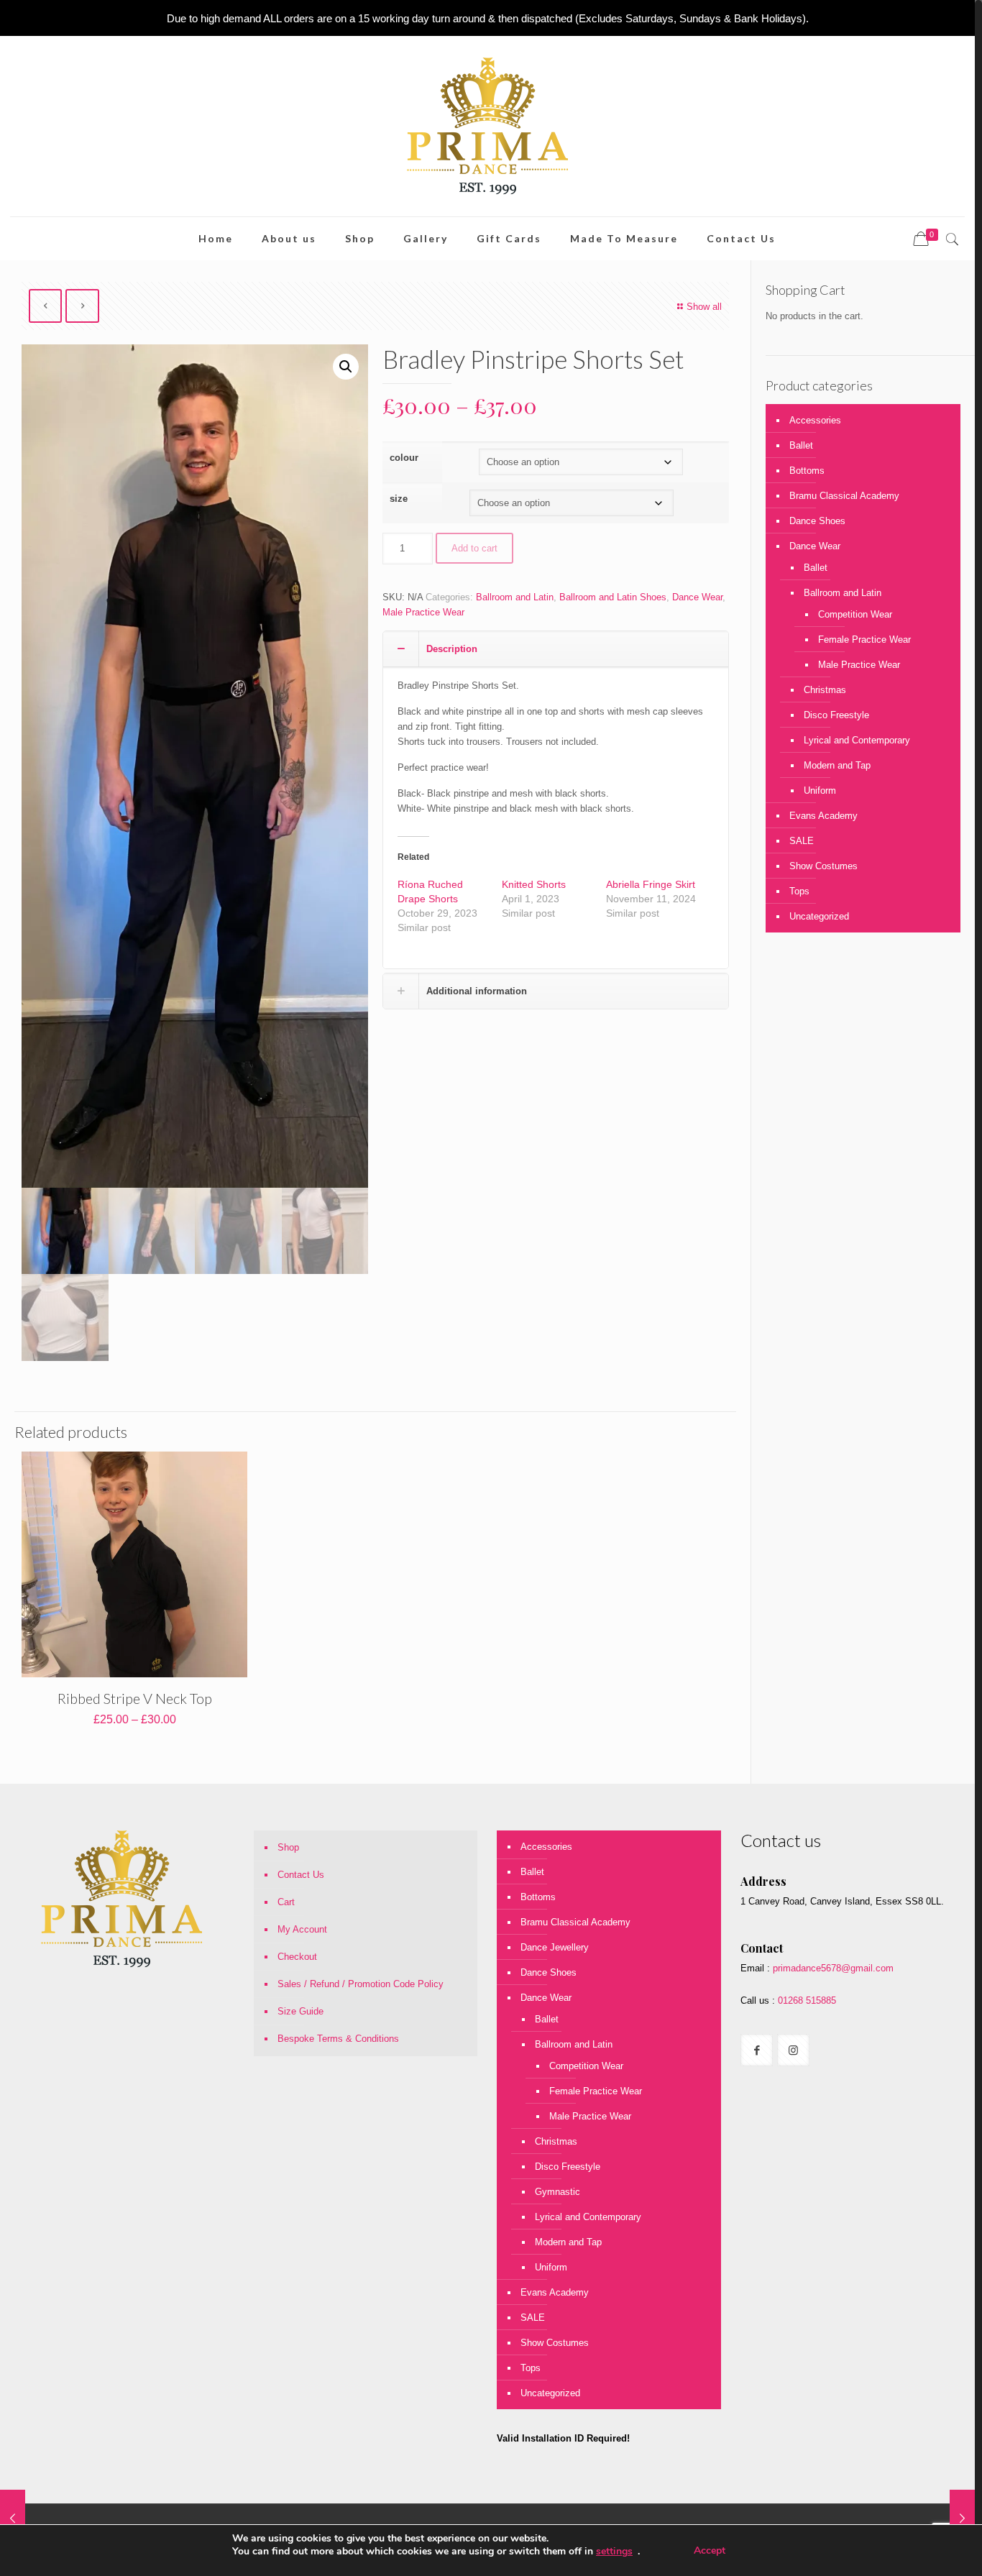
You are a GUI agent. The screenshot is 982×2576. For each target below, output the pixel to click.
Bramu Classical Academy (844, 496)
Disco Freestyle (836, 715)
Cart (286, 1902)
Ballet (801, 445)
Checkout (297, 1957)
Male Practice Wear (423, 612)
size (399, 499)
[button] (346, 367)
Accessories (815, 420)
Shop (288, 1847)
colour (404, 458)
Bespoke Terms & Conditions (338, 2039)
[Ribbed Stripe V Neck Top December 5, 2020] (13, 2518)
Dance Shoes (817, 521)
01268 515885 (806, 2000)
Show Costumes (823, 866)
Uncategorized (819, 916)
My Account (302, 1929)
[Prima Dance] (487, 126)
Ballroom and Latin (515, 597)
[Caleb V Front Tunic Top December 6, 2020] (962, 2518)
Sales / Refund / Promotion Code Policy (361, 1984)
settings (614, 2552)
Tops (799, 891)
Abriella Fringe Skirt (651, 884)
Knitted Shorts (534, 884)
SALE (802, 841)
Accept (710, 2550)
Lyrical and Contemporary (857, 740)
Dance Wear (697, 597)
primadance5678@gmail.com (833, 1968)
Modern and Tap (837, 765)
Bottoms (807, 471)
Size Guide (300, 2011)
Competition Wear (855, 614)
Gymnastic (557, 2192)
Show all (704, 307)
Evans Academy (823, 816)
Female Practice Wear (864, 640)
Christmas (825, 690)
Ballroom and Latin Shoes (613, 597)
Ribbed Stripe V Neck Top (135, 1698)
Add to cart (474, 548)
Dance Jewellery (555, 1947)
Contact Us (301, 1875)
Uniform (820, 790)
